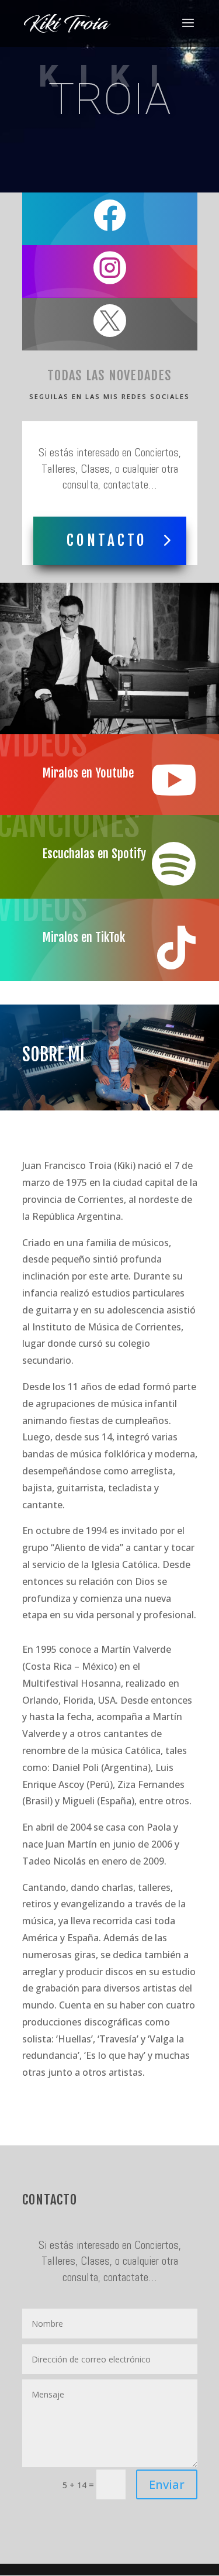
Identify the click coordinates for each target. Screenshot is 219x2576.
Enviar (167, 2484)
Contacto (107, 540)
